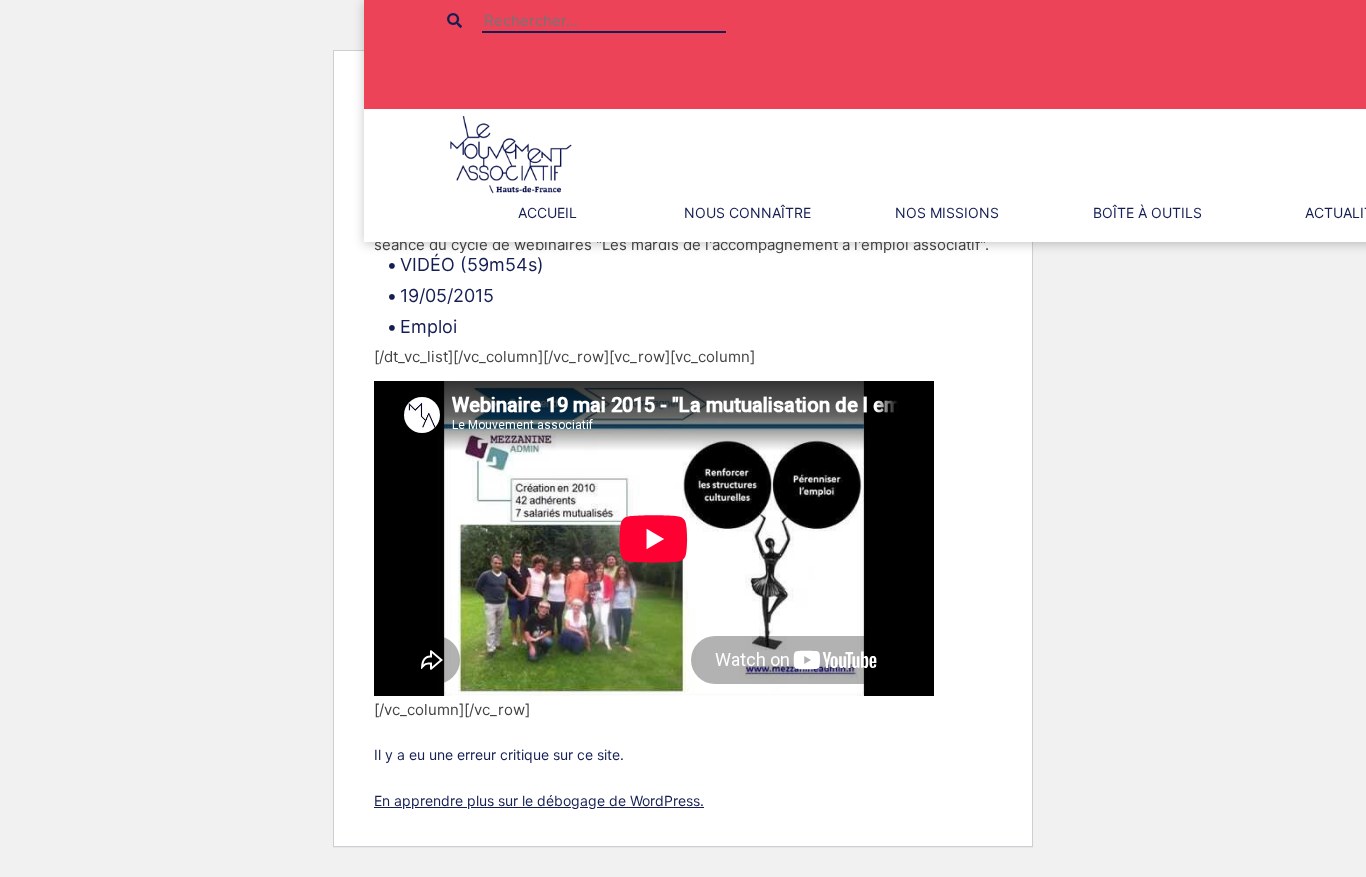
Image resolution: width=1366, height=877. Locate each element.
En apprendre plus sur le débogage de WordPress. (539, 800)
